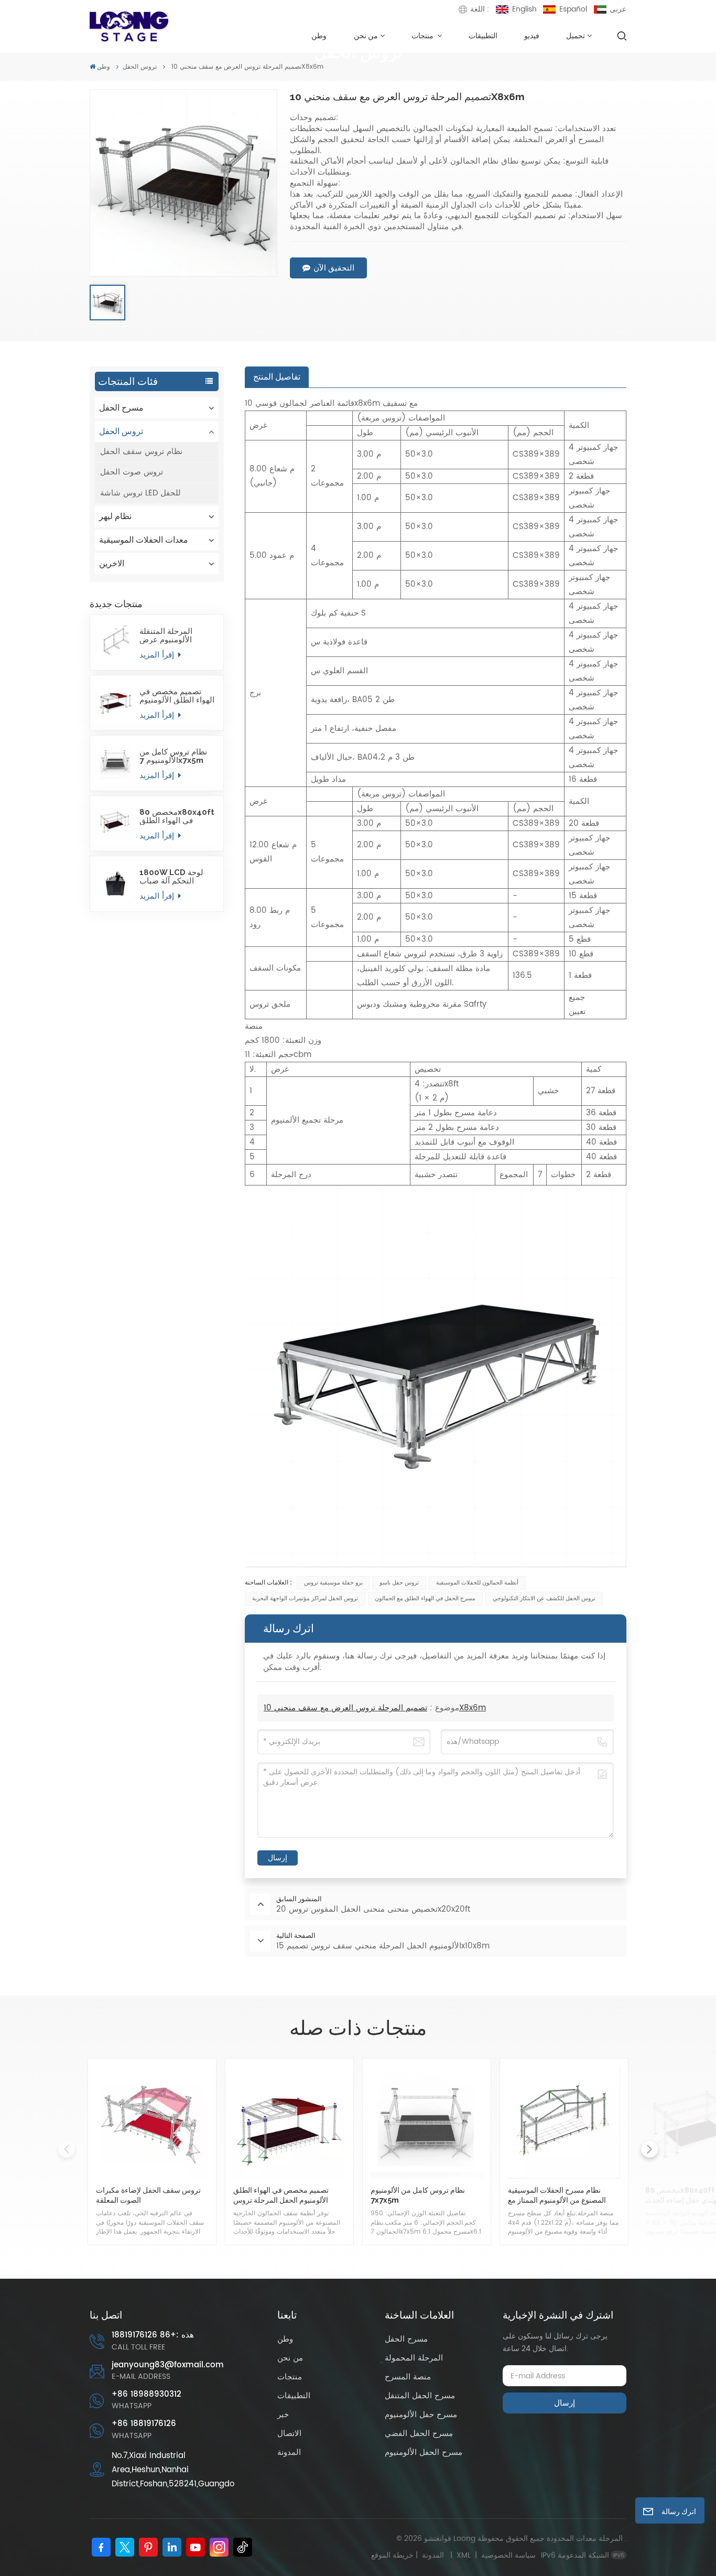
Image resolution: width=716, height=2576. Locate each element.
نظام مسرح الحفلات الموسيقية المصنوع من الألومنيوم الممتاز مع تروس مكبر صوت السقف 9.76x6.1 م (563, 2195)
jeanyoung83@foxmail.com (168, 2365)
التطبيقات (483, 35)
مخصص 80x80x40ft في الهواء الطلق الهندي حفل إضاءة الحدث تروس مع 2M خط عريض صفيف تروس (177, 816)
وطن (319, 35)
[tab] (277, 377)
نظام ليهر (115, 516)
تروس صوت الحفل (132, 472)
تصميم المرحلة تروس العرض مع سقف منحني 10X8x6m (375, 1708)
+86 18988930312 (147, 2394)
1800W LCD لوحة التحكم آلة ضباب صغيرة (171, 877)
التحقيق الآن (334, 268)
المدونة (289, 2453)
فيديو (532, 35)
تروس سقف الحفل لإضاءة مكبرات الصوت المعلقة (148, 2195)
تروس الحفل (140, 67)
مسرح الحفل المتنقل (420, 2396)
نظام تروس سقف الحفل (141, 452)
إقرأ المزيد (158, 655)
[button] (649, 2149)
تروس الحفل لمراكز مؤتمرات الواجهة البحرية (305, 1599)
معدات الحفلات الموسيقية (144, 540)
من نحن (366, 35)
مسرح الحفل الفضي (419, 2434)
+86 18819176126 (144, 2424)
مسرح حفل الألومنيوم (421, 2415)
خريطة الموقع (410, 2555)
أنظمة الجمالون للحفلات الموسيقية (477, 1583)
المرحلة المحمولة (414, 2358)
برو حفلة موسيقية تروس (333, 1583)
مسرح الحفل (121, 408)
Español (573, 9)
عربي (618, 9)
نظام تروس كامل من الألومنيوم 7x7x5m (173, 756)
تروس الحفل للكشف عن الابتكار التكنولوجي (544, 1599)
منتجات (423, 35)
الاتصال (289, 2434)
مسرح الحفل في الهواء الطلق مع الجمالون (425, 1599)
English (524, 9)
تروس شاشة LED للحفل (140, 493)
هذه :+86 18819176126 (153, 2335)
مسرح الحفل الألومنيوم (424, 2453)
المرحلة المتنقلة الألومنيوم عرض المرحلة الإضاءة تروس (176, 635)
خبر (283, 2415)
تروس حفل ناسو (399, 1583)
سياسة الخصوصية (508, 2555)
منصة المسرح (408, 2377)
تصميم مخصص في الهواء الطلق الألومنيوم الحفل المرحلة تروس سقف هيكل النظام (177, 696)
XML (464, 2555)
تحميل (576, 35)
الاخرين (112, 563)
